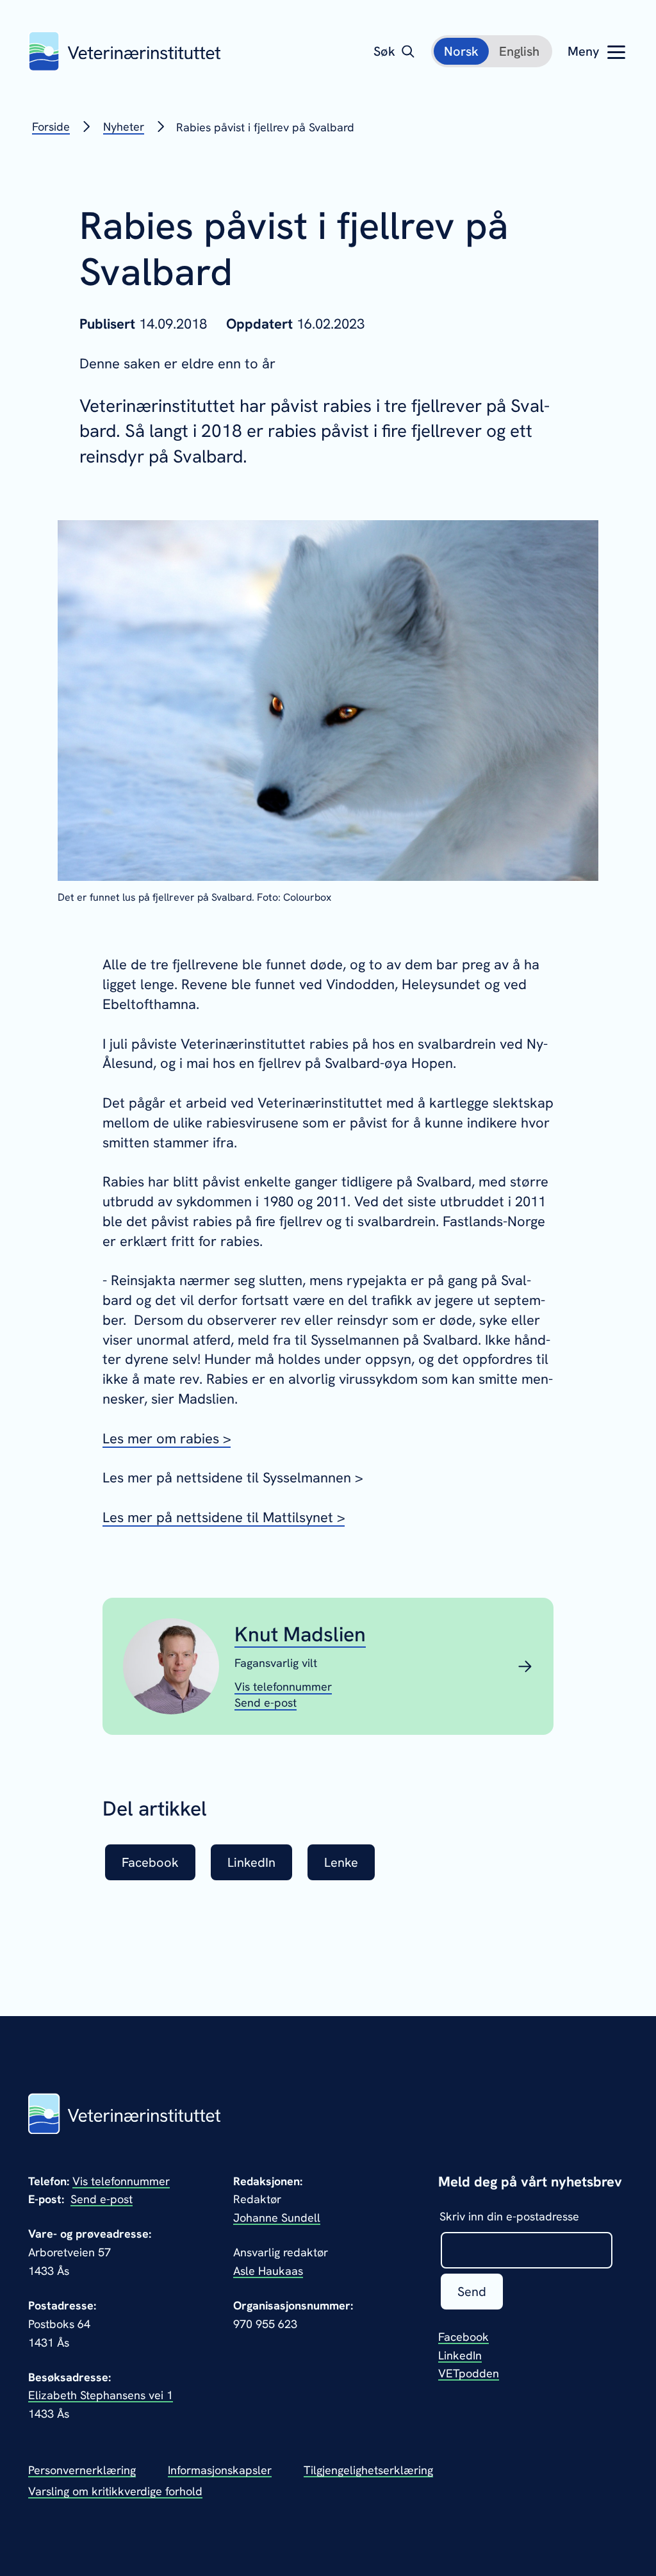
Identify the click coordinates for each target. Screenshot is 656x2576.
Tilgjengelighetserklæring (368, 2470)
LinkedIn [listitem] (251, 1862)
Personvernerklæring (82, 2470)
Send (472, 2292)
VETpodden (469, 2373)
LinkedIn (460, 2355)
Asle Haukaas (268, 2271)
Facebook (463, 2337)
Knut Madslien (300, 1634)
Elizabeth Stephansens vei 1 (101, 2395)
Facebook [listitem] (150, 1862)
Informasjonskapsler (220, 2470)
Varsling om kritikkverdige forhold (115, 2491)
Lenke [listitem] (341, 1862)
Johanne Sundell (277, 2218)
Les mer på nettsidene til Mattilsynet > (224, 1517)
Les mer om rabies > (167, 1439)
